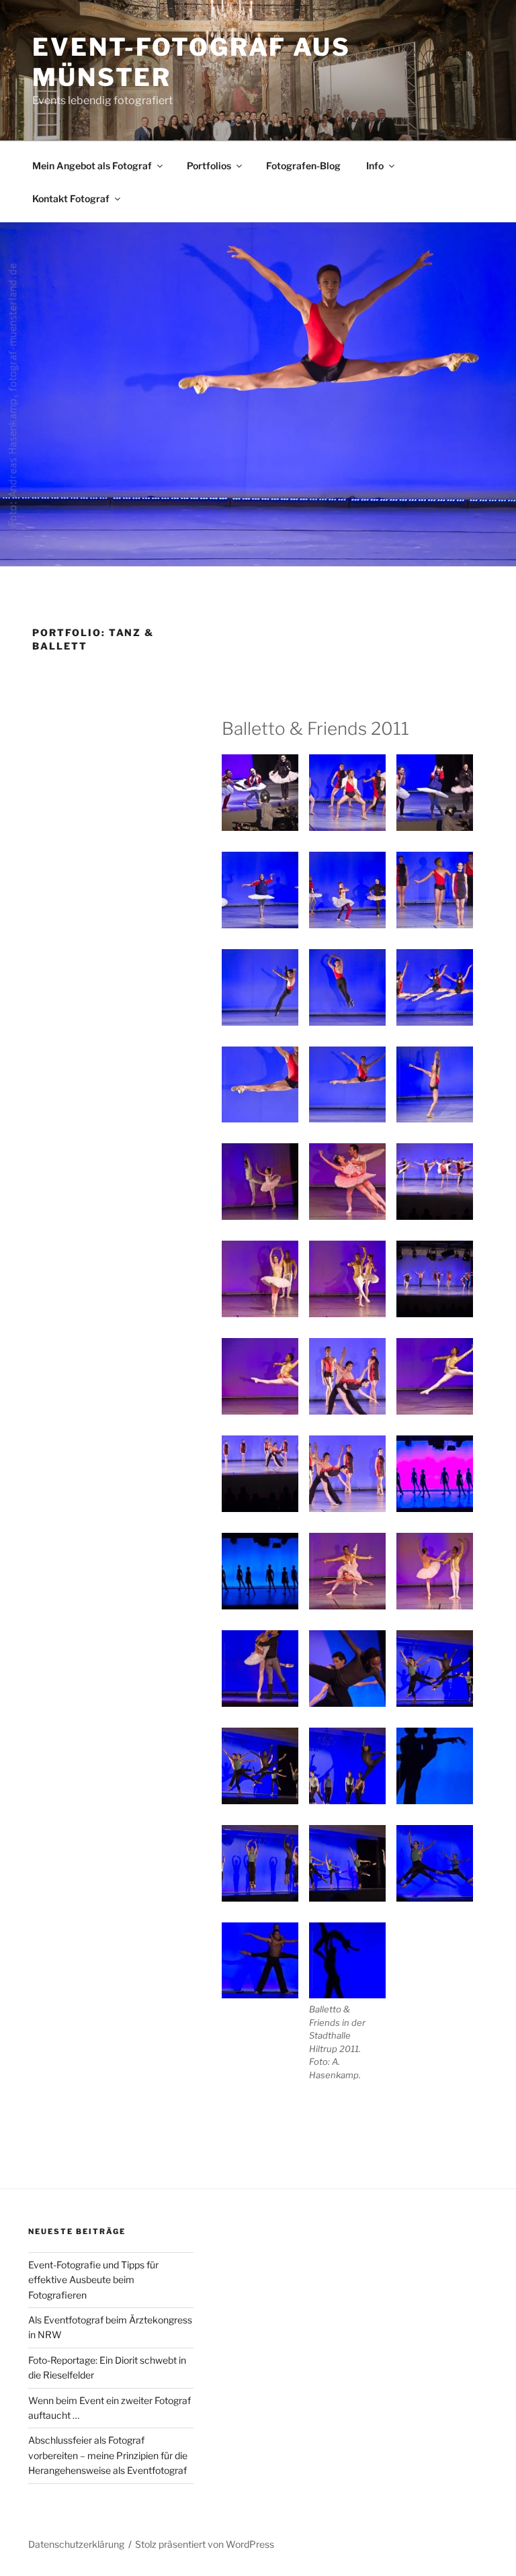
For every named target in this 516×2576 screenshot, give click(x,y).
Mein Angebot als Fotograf (92, 166)
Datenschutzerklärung (76, 2544)
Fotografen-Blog (303, 166)
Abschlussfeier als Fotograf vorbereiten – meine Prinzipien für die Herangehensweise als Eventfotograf (108, 2455)
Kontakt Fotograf (71, 198)
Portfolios (209, 166)
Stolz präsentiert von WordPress (205, 2544)
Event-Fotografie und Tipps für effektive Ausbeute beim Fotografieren (93, 2280)
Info (375, 166)
